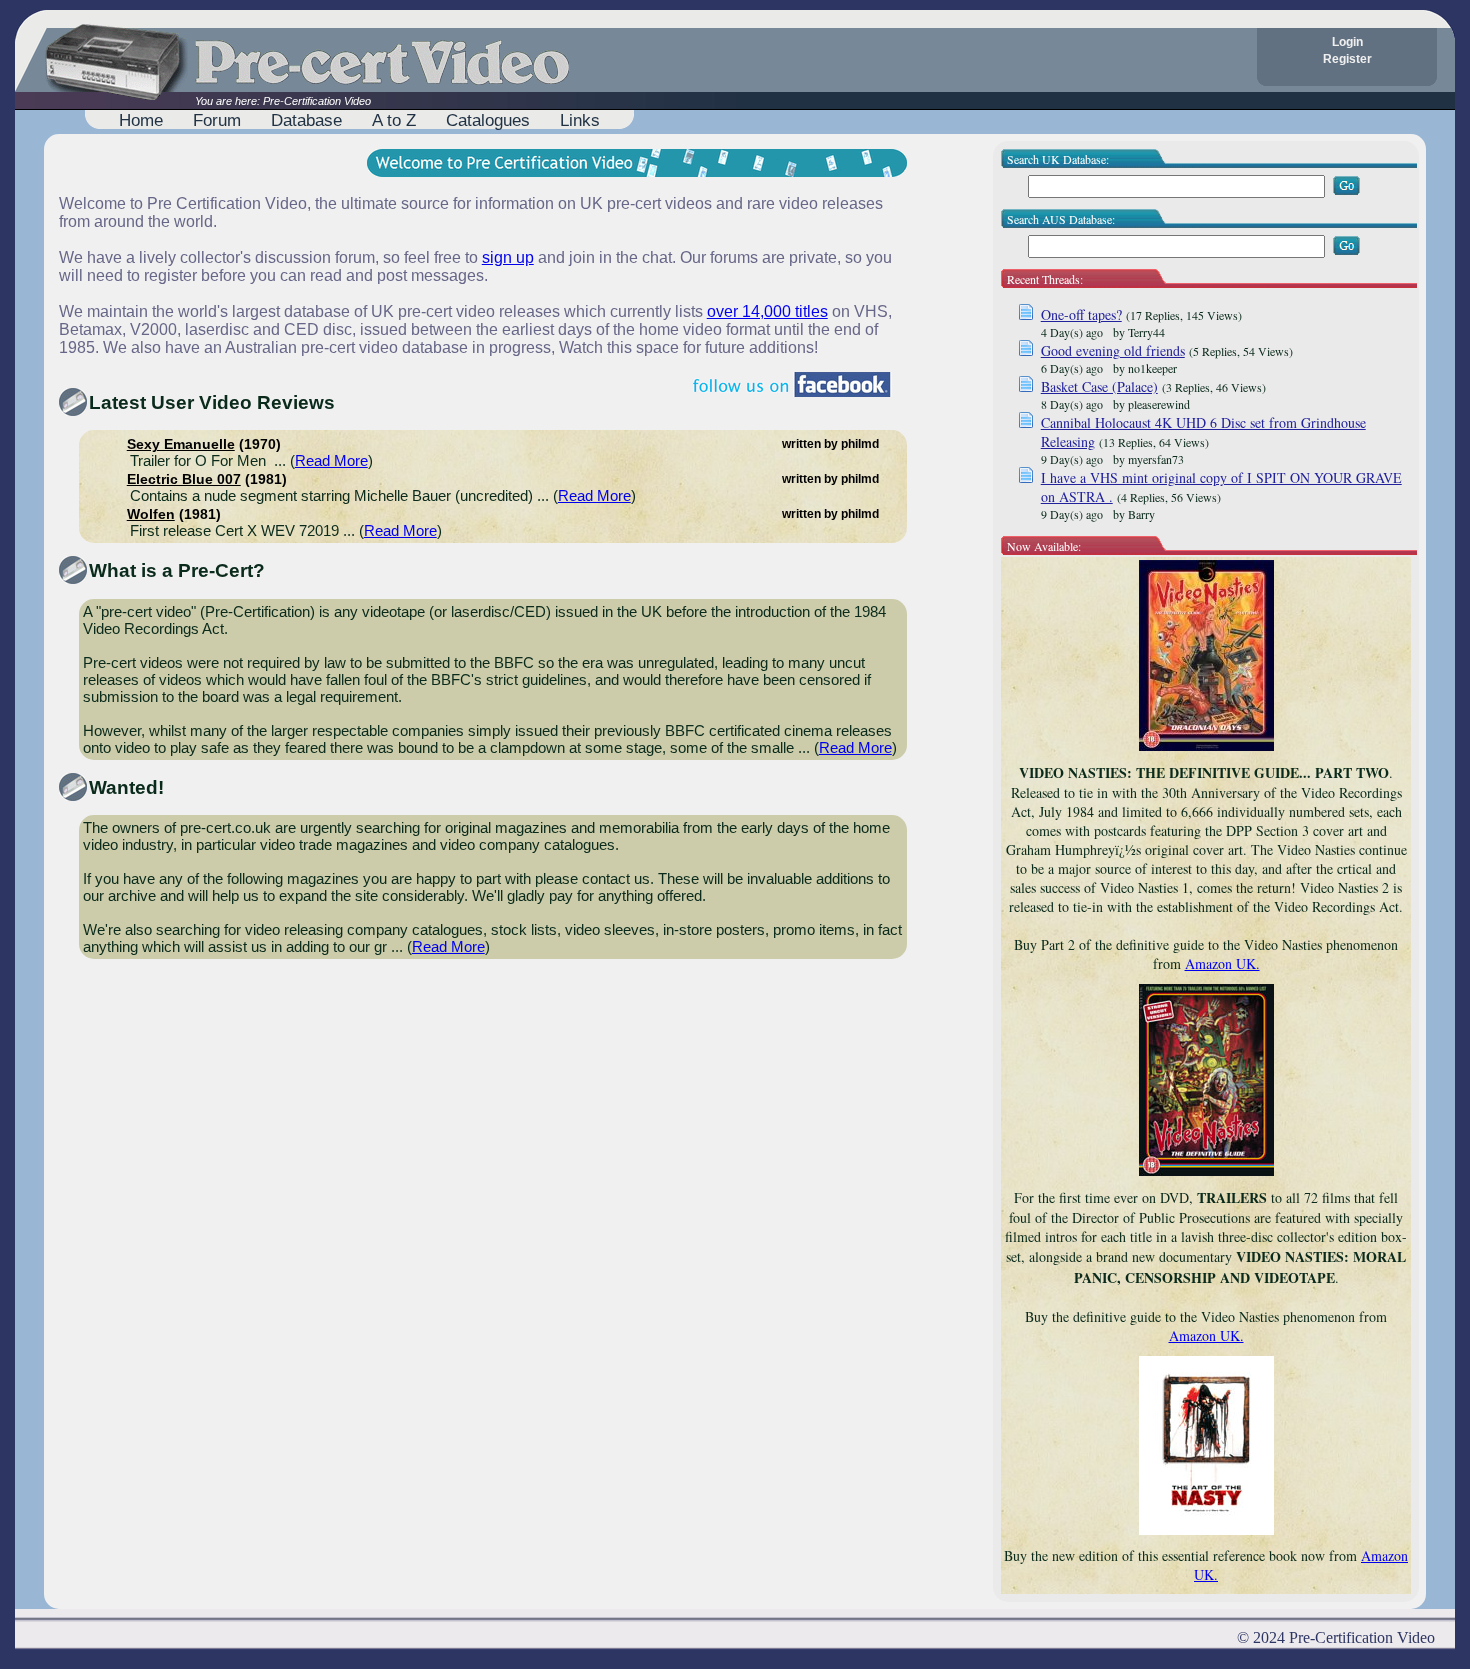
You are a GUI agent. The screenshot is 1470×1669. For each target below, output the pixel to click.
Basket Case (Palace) (1099, 386)
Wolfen (151, 514)
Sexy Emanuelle (181, 444)
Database (306, 120)
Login (1347, 42)
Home (141, 120)
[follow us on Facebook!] (792, 384)
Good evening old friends (1113, 350)
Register (1347, 59)
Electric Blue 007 (184, 479)
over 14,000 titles (767, 311)
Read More (331, 460)
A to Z (394, 120)
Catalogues (488, 120)
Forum (217, 120)
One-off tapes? (1081, 314)
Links (580, 120)
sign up (508, 257)
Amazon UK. (1222, 963)
